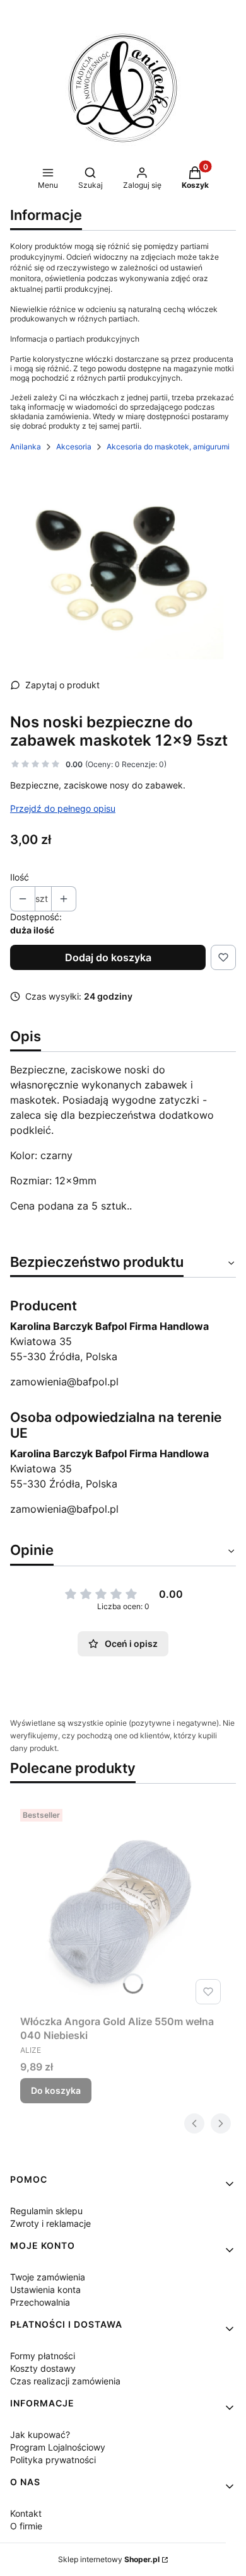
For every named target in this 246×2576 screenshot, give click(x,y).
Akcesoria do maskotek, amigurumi (168, 447)
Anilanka (26, 447)
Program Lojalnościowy (58, 2447)
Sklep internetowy (109, 2559)
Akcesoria (74, 447)
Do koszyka (56, 2090)
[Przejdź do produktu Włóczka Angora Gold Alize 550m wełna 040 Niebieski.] (123, 1907)
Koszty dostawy (43, 2368)
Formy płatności (43, 2356)
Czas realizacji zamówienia (65, 2381)
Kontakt (26, 2513)
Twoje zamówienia (48, 2277)
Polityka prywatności (53, 2460)
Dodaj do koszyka (108, 957)
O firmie (26, 2526)
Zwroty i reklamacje (50, 2223)
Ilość (20, 877)
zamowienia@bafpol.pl (64, 1382)
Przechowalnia (40, 2302)
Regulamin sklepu (46, 2211)
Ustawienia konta (45, 2290)
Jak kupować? (40, 2434)
